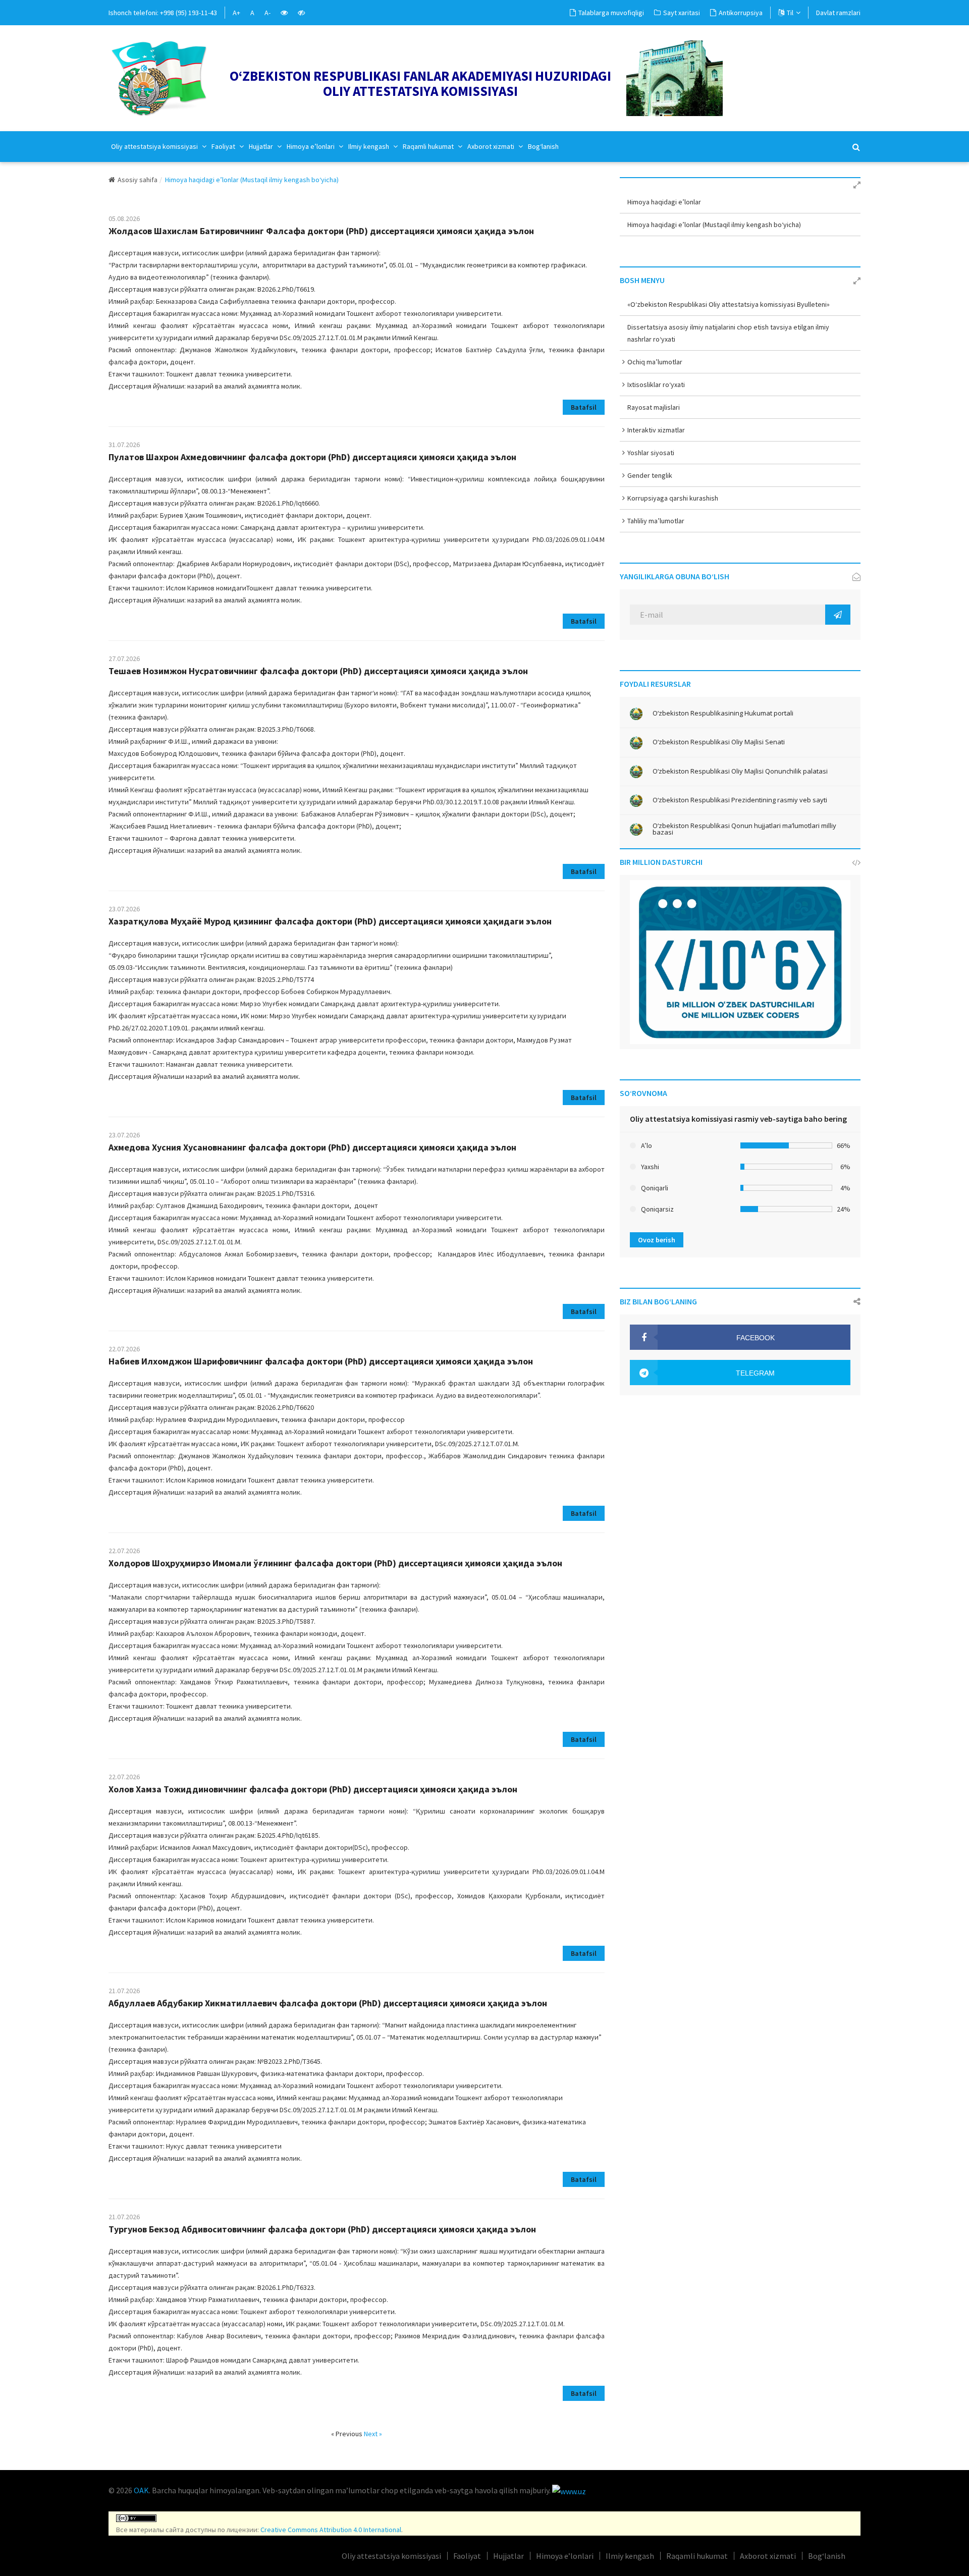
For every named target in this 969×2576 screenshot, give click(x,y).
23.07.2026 (124, 909)
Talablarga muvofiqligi (611, 13)
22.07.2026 (124, 1349)
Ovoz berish (657, 1240)
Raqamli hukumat (429, 146)
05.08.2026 (124, 218)
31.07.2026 (124, 445)
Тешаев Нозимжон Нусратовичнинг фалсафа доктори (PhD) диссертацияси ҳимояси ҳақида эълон (318, 671)
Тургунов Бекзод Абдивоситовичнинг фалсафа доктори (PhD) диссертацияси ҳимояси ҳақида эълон (322, 2229)
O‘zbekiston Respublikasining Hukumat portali (723, 713)
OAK (141, 2490)
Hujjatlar (262, 146)
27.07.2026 (124, 659)
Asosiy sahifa (138, 180)
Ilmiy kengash (369, 146)
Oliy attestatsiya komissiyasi (155, 146)
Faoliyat (224, 146)
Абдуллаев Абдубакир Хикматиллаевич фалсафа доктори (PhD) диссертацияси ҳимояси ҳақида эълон (328, 2003)
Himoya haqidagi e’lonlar (664, 202)
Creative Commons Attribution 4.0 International (331, 2530)
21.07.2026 (124, 1991)
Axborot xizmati (492, 146)
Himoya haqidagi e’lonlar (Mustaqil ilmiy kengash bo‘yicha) (714, 225)
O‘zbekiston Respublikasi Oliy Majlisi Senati (719, 742)
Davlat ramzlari (838, 13)
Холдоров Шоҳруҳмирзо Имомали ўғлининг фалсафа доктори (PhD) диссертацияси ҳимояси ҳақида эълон (335, 1563)
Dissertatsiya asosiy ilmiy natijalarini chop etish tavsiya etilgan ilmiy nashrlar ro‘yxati (728, 333)
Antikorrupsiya (741, 13)
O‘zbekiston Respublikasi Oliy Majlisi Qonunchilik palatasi (740, 771)
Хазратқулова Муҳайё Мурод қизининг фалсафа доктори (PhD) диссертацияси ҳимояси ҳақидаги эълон (330, 921)
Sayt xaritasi (682, 13)
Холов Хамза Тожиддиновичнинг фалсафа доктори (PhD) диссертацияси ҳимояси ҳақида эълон (313, 1789)
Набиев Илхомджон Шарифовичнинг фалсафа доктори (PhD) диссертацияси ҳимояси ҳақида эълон (321, 1361)
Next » (373, 2434)
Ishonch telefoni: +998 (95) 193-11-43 (163, 13)
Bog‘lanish (543, 146)
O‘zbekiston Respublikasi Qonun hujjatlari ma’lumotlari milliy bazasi (744, 829)
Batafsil (584, 407)
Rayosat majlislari (654, 407)
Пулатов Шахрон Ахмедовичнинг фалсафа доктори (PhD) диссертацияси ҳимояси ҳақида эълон (312, 457)
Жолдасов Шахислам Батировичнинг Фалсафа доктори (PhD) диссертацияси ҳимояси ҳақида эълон (321, 231)
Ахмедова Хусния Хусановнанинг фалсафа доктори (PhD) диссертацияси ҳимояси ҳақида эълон (312, 1147)
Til (790, 13)
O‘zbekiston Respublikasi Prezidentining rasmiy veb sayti (740, 800)
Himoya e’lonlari (311, 146)
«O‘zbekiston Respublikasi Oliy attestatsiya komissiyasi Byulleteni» (729, 304)
